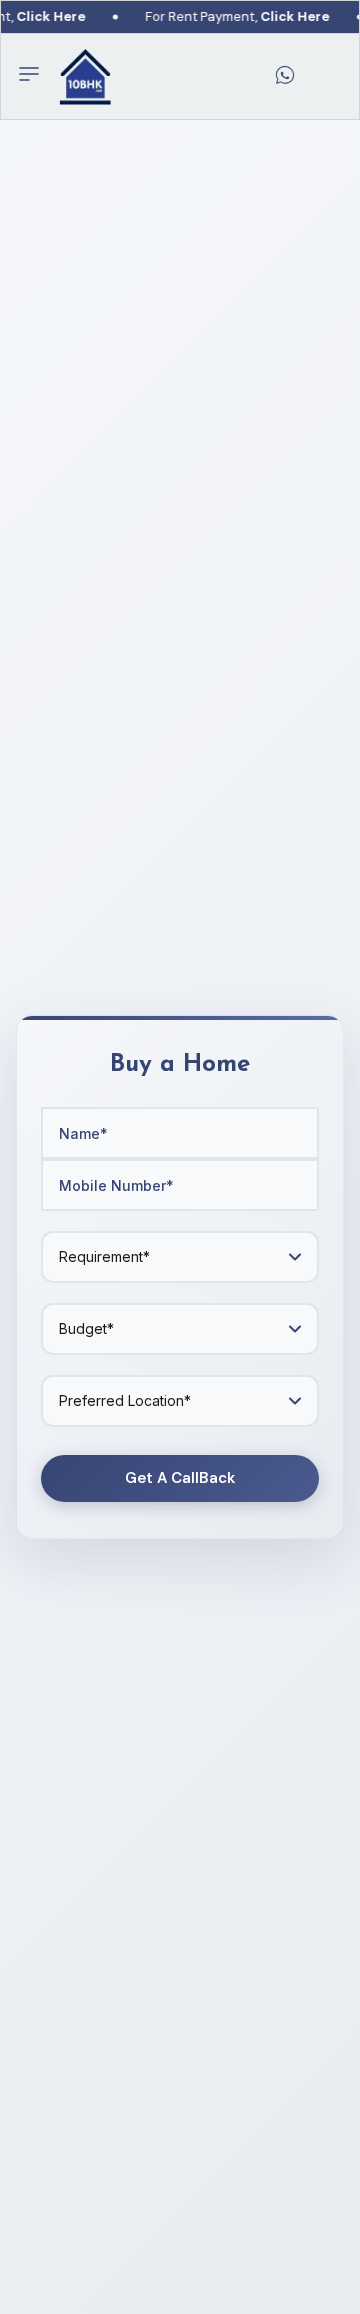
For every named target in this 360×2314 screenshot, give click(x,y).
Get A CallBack (180, 1478)
